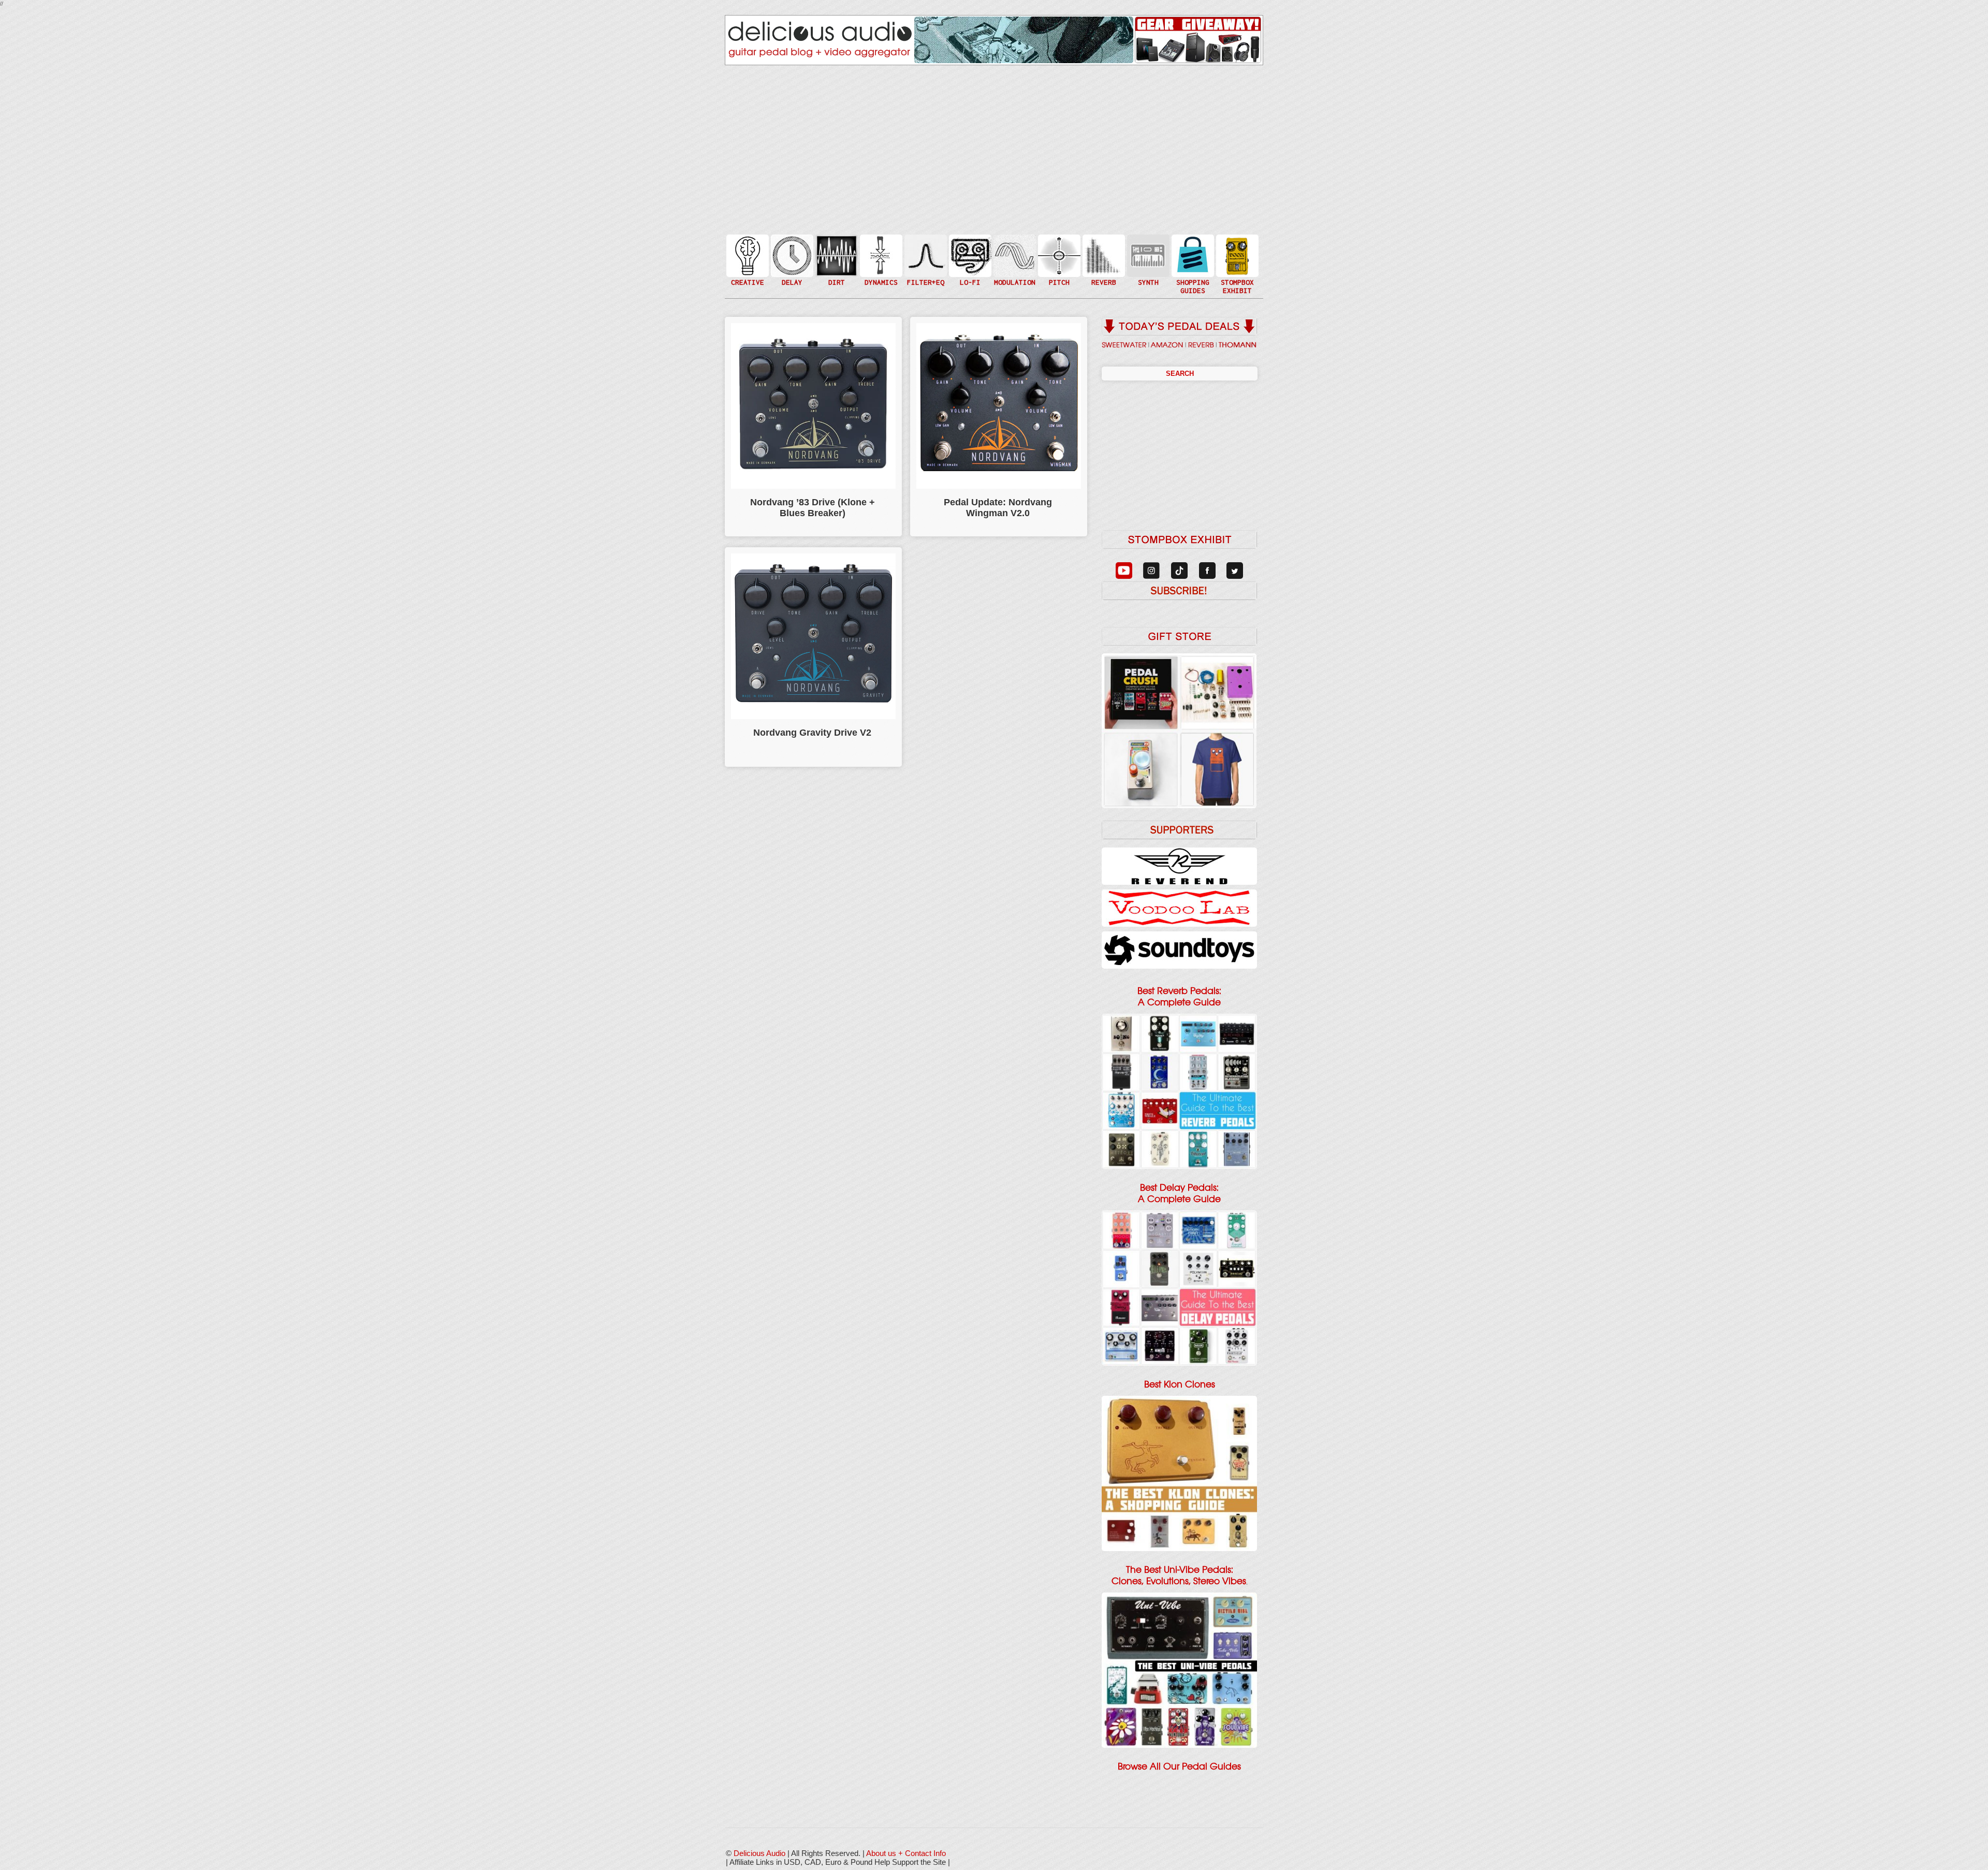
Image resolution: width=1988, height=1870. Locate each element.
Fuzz (836, 260)
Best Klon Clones (1180, 1384)
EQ (925, 255)
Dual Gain (836, 282)
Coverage (1236, 255)
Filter (925, 266)
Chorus (1014, 244)
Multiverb (1103, 249)
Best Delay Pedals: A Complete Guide (1179, 1193)
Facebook (1236, 276)
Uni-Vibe (1014, 287)
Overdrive (836, 271)
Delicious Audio (759, 1853)
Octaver (1058, 276)
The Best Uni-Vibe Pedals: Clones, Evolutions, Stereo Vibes (1179, 1575)
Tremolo (1014, 276)
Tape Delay (791, 266)
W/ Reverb (791, 276)
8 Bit (969, 271)
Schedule (1236, 266)
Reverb (1103, 260)
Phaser (1014, 266)
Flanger (1014, 255)
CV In (1147, 249)
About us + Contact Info (906, 1853)
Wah (925, 276)
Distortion (836, 249)
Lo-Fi (969, 260)
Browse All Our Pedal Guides (1179, 1766)
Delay (791, 255)
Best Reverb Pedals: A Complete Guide (1179, 997)
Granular (1147, 260)
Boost (880, 255)
